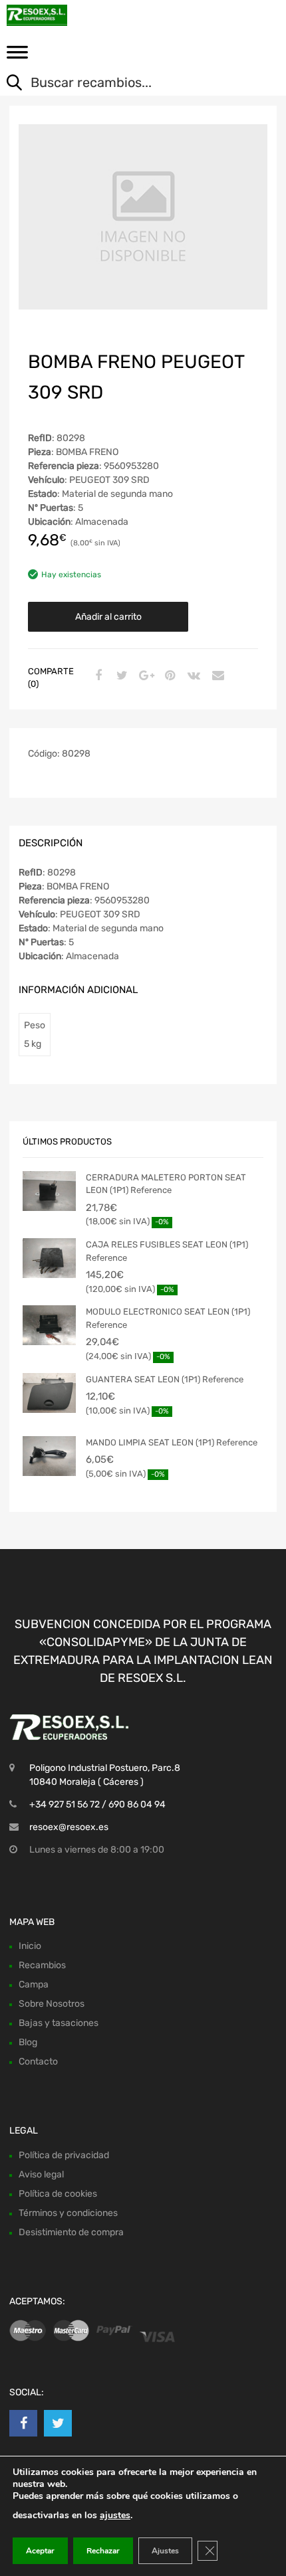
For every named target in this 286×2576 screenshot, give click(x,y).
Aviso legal (41, 2174)
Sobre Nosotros (52, 2004)
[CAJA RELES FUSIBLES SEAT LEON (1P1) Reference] (49, 1258)
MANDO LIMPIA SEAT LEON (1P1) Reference (172, 1442)
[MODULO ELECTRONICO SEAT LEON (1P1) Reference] (49, 1325)
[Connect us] (23, 2423)
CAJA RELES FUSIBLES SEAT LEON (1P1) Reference (167, 1251)
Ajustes (165, 2551)
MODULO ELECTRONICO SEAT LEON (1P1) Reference (168, 1318)
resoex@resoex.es (69, 1827)
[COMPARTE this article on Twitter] (120, 676)
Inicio (30, 1946)
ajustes (115, 2515)
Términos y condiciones (68, 2213)
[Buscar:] (133, 84)
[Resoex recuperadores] (67, 15)
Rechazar (103, 2551)
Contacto (38, 2062)
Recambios (42, 1965)
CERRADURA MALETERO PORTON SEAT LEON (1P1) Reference (166, 1184)
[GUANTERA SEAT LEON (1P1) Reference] (49, 1393)
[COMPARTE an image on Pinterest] (168, 676)
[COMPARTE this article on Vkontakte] (192, 676)
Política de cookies (58, 2194)
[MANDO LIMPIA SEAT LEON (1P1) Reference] (49, 1456)
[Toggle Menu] (17, 56)
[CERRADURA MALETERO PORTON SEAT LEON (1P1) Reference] (49, 1191)
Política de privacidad (64, 2155)
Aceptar (40, 2551)
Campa (34, 1984)
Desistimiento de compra (71, 2232)
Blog (28, 2042)
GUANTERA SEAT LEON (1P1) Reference (165, 1379)
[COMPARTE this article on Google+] (144, 676)
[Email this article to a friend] (216, 676)
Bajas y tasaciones (59, 2023)
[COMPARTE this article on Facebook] (96, 676)
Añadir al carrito (108, 617)
